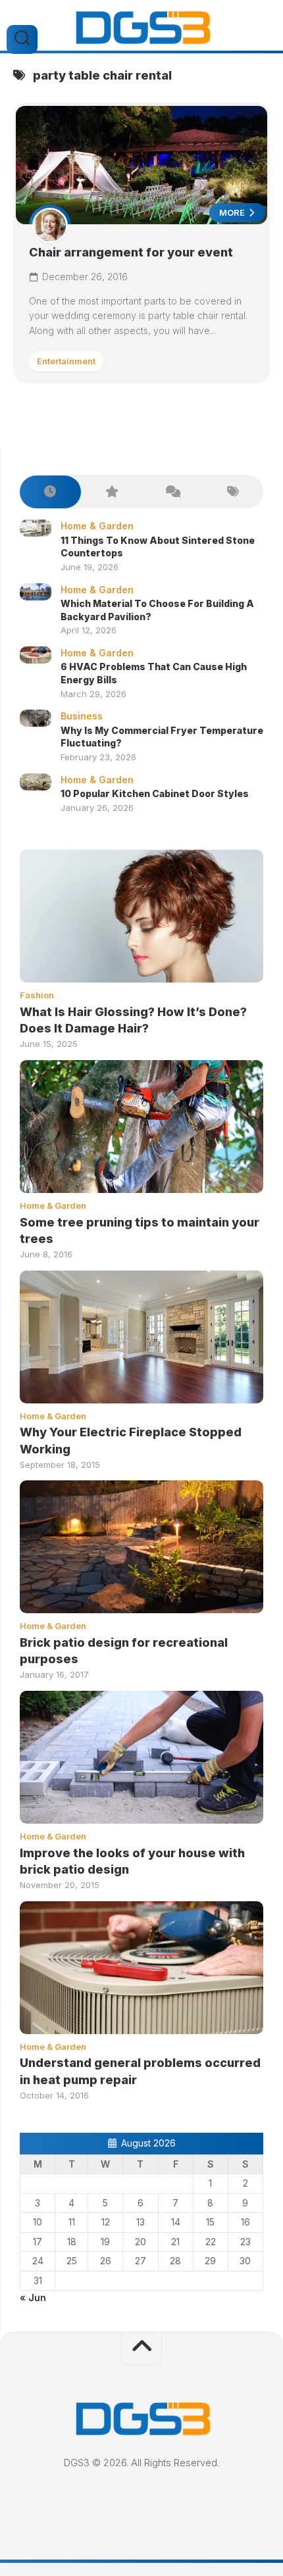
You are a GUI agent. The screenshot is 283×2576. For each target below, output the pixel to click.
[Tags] (233, 492)
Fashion (37, 995)
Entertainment (66, 361)
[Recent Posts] (50, 492)
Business (82, 716)
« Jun (33, 2297)
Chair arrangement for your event (131, 252)
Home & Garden (97, 526)
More (233, 212)
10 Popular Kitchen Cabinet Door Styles (155, 793)
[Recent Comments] (172, 492)
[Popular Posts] (112, 492)
